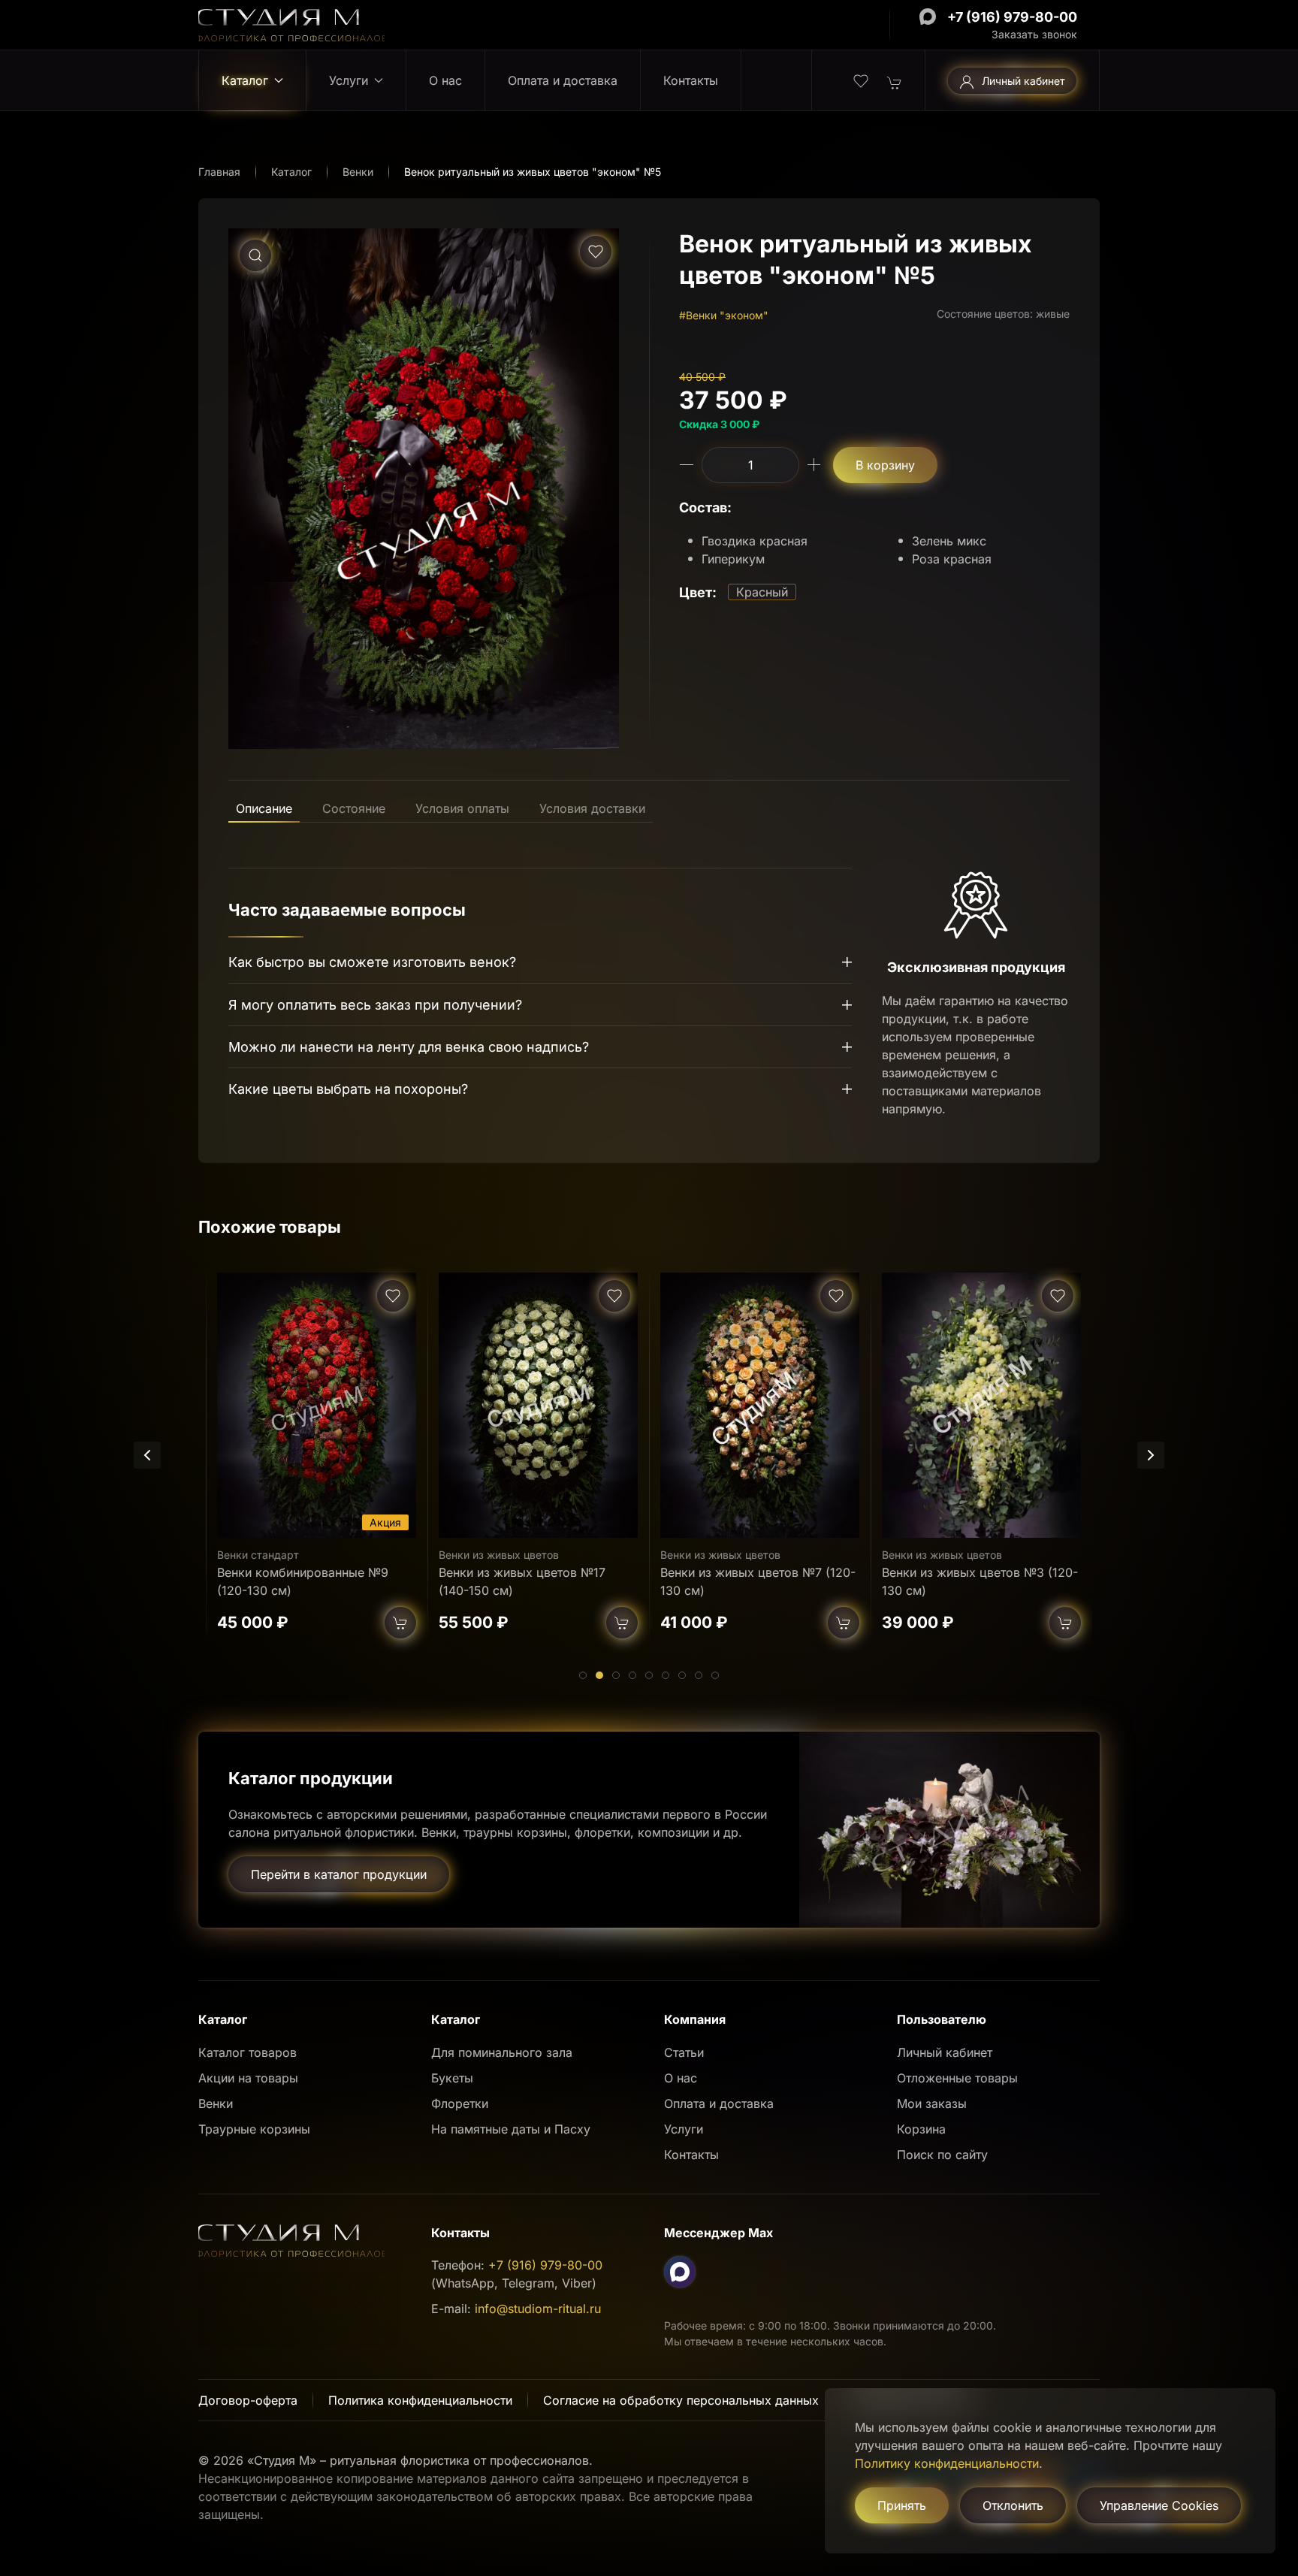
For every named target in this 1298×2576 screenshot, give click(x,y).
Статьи (684, 2052)
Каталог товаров (248, 2052)
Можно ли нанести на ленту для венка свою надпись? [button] (409, 1047)
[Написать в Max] (928, 17)
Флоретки (460, 2103)
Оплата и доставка (563, 80)
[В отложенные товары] (596, 252)
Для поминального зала (502, 2052)
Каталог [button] (245, 80)
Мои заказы (932, 2103)
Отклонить (1013, 2505)
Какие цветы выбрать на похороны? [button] (348, 1089)
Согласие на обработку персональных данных (681, 2400)
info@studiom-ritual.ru (538, 2309)
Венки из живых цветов (277, 1554)
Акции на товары (248, 2078)
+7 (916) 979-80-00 (1012, 17)
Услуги (684, 2129)
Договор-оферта (248, 2400)
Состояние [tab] (354, 808)
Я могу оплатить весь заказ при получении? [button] (375, 1005)
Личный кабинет (1023, 81)
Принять (902, 2505)
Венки (216, 2103)
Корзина (921, 2129)
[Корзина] (895, 81)
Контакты (691, 80)
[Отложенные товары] (861, 80)
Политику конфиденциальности (947, 2463)
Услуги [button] (349, 80)
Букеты (452, 2078)
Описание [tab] (264, 808)
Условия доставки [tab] (592, 808)
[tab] (583, 1675)
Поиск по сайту (942, 2155)
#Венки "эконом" (724, 315)
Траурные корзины (254, 2129)
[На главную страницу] (291, 24)
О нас (445, 80)
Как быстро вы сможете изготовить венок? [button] (372, 962)
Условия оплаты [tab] (462, 808)
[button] (255, 255)
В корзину (885, 465)
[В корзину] (400, 1622)
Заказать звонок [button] (1034, 34)
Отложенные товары (957, 2078)
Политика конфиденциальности (420, 2400)
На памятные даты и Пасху (511, 2129)
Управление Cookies (1159, 2505)
